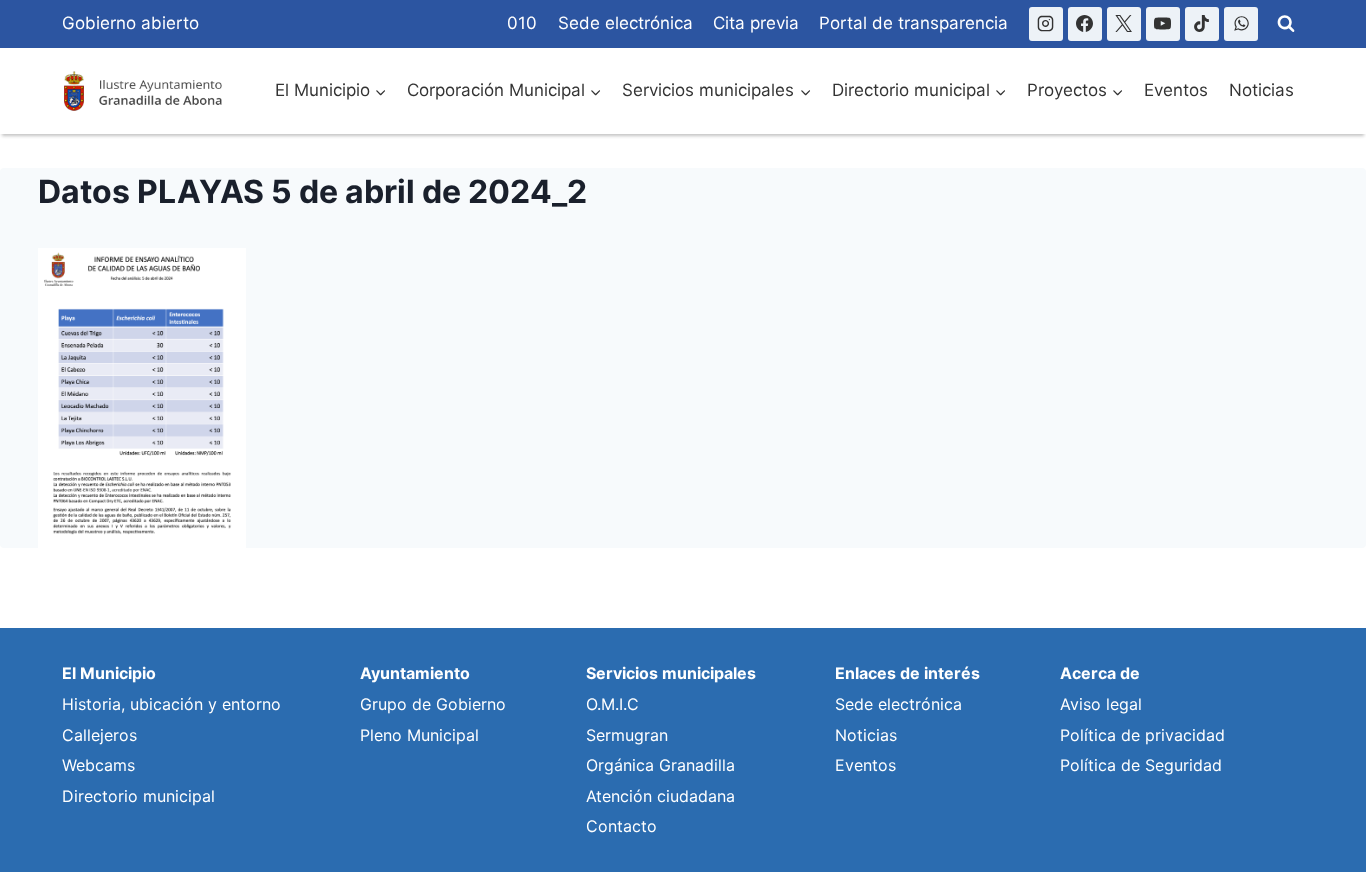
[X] (1124, 24)
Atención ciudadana (660, 796)
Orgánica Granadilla (660, 765)
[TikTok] (1202, 24)
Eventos (1176, 90)
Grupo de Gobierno (433, 704)
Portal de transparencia (913, 23)
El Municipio (109, 673)
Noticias (1261, 90)
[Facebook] (1085, 24)
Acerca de (1100, 673)
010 (522, 23)
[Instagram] (1046, 24)
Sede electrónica (625, 23)
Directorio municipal (138, 796)
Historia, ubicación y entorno (171, 704)
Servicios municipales (671, 673)
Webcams (98, 765)
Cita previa (756, 23)
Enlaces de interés (907, 673)
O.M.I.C (612, 704)
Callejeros (99, 735)
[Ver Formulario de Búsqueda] (1286, 24)
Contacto (621, 826)
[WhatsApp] (1241, 24)
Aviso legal (1101, 704)
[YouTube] (1163, 24)
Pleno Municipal (419, 735)
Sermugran (627, 735)
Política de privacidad (1142, 735)
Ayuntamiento (415, 673)
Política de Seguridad (1141, 765)
